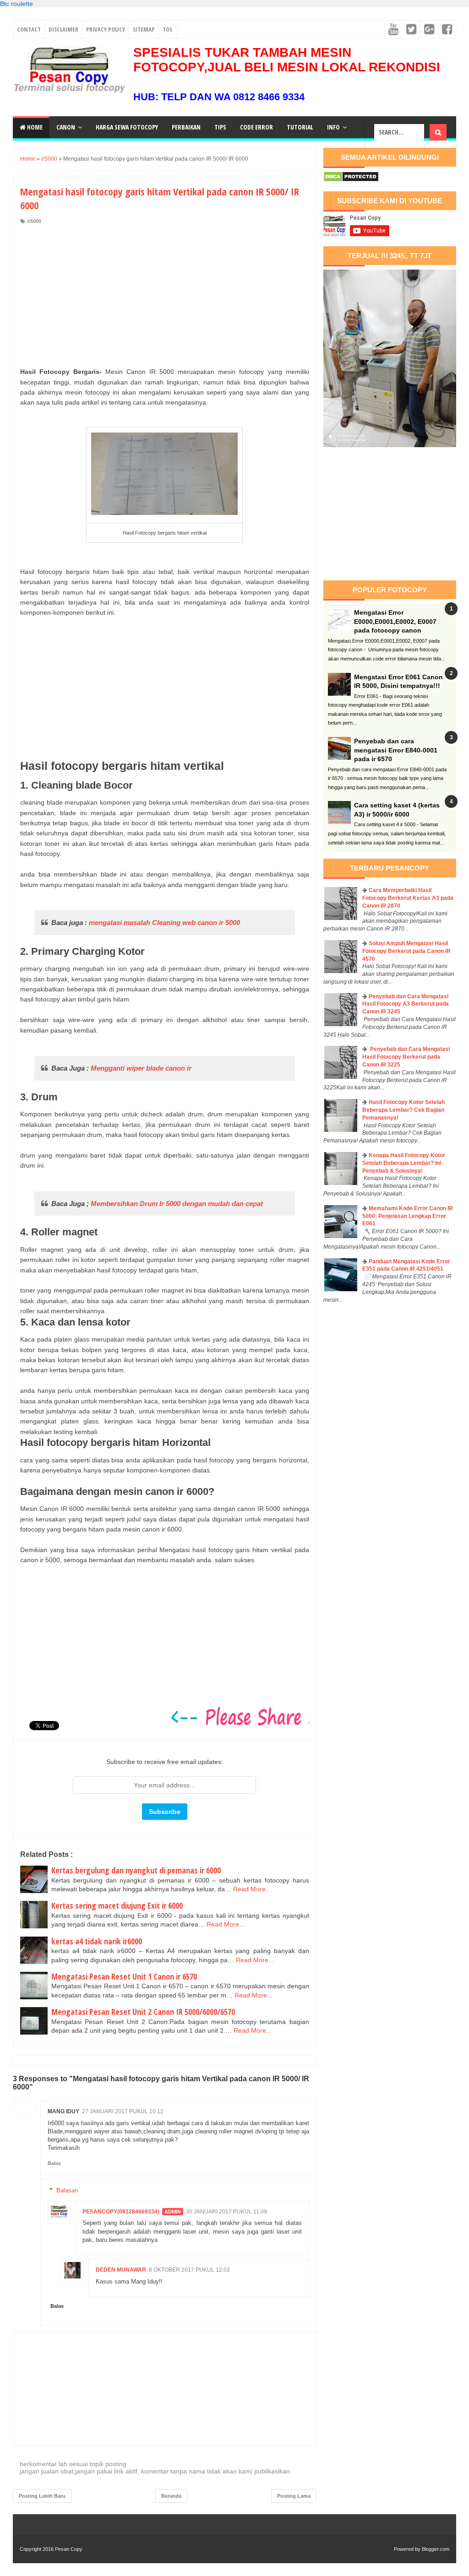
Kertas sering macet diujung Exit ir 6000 (117, 1905)
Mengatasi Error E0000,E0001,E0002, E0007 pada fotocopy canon (395, 621)
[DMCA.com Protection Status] (351, 180)
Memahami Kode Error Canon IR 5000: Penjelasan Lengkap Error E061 (408, 1216)
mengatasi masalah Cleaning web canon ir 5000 (164, 923)
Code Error (256, 127)
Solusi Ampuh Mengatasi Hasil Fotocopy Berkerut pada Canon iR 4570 (406, 951)
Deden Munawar (121, 2270)
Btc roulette (16, 4)
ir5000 (34, 221)
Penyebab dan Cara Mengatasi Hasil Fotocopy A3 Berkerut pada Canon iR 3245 (406, 1004)
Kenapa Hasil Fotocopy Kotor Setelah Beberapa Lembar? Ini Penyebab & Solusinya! (404, 1163)
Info (333, 127)
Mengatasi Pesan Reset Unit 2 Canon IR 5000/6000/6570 (143, 2012)
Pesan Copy (69, 2549)
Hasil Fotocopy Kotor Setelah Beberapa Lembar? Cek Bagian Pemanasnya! (404, 1110)
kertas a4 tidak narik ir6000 (97, 1941)
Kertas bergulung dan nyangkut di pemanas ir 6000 (136, 1870)
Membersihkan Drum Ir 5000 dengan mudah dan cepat (177, 1204)
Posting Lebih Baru (42, 2496)
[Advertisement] (165, 293)
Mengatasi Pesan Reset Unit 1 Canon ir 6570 (124, 1976)
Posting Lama (294, 2496)
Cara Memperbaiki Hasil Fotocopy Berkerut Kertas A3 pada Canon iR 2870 (408, 898)
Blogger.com (436, 2549)
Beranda (171, 2496)
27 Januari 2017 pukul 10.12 (123, 2111)
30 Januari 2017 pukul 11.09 (226, 2212)
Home (34, 127)
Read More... (252, 1889)
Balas (54, 2163)
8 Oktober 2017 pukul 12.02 (189, 2270)
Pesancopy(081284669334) (121, 2212)
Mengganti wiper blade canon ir (141, 1068)
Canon (66, 127)
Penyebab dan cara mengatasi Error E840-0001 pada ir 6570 (396, 750)
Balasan (67, 2190)
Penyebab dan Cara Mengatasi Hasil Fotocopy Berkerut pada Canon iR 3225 (406, 1057)
